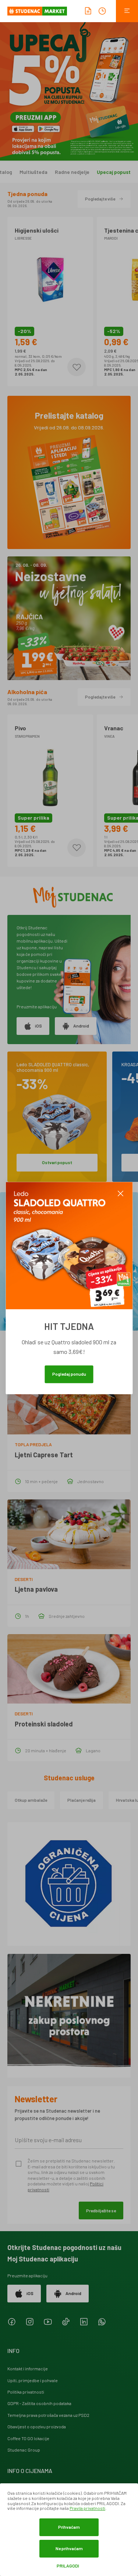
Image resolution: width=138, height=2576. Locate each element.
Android (81, 1026)
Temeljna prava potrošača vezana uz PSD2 (48, 2415)
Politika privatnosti (26, 2392)
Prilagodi (68, 2566)
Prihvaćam (69, 2527)
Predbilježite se (101, 2210)
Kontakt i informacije (28, 2369)
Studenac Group (24, 2450)
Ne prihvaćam (69, 2548)
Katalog (17, 172)
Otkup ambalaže (31, 1800)
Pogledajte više (100, 199)
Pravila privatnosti (87, 2508)
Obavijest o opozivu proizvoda (37, 2426)
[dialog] (69, 2530)
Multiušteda (47, 172)
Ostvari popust (57, 1162)
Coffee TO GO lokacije (28, 2438)
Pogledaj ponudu (69, 1374)
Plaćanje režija (82, 1800)
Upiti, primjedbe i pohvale (33, 2380)
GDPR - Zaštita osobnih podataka (39, 2403)
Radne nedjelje (86, 172)
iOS (38, 1026)
